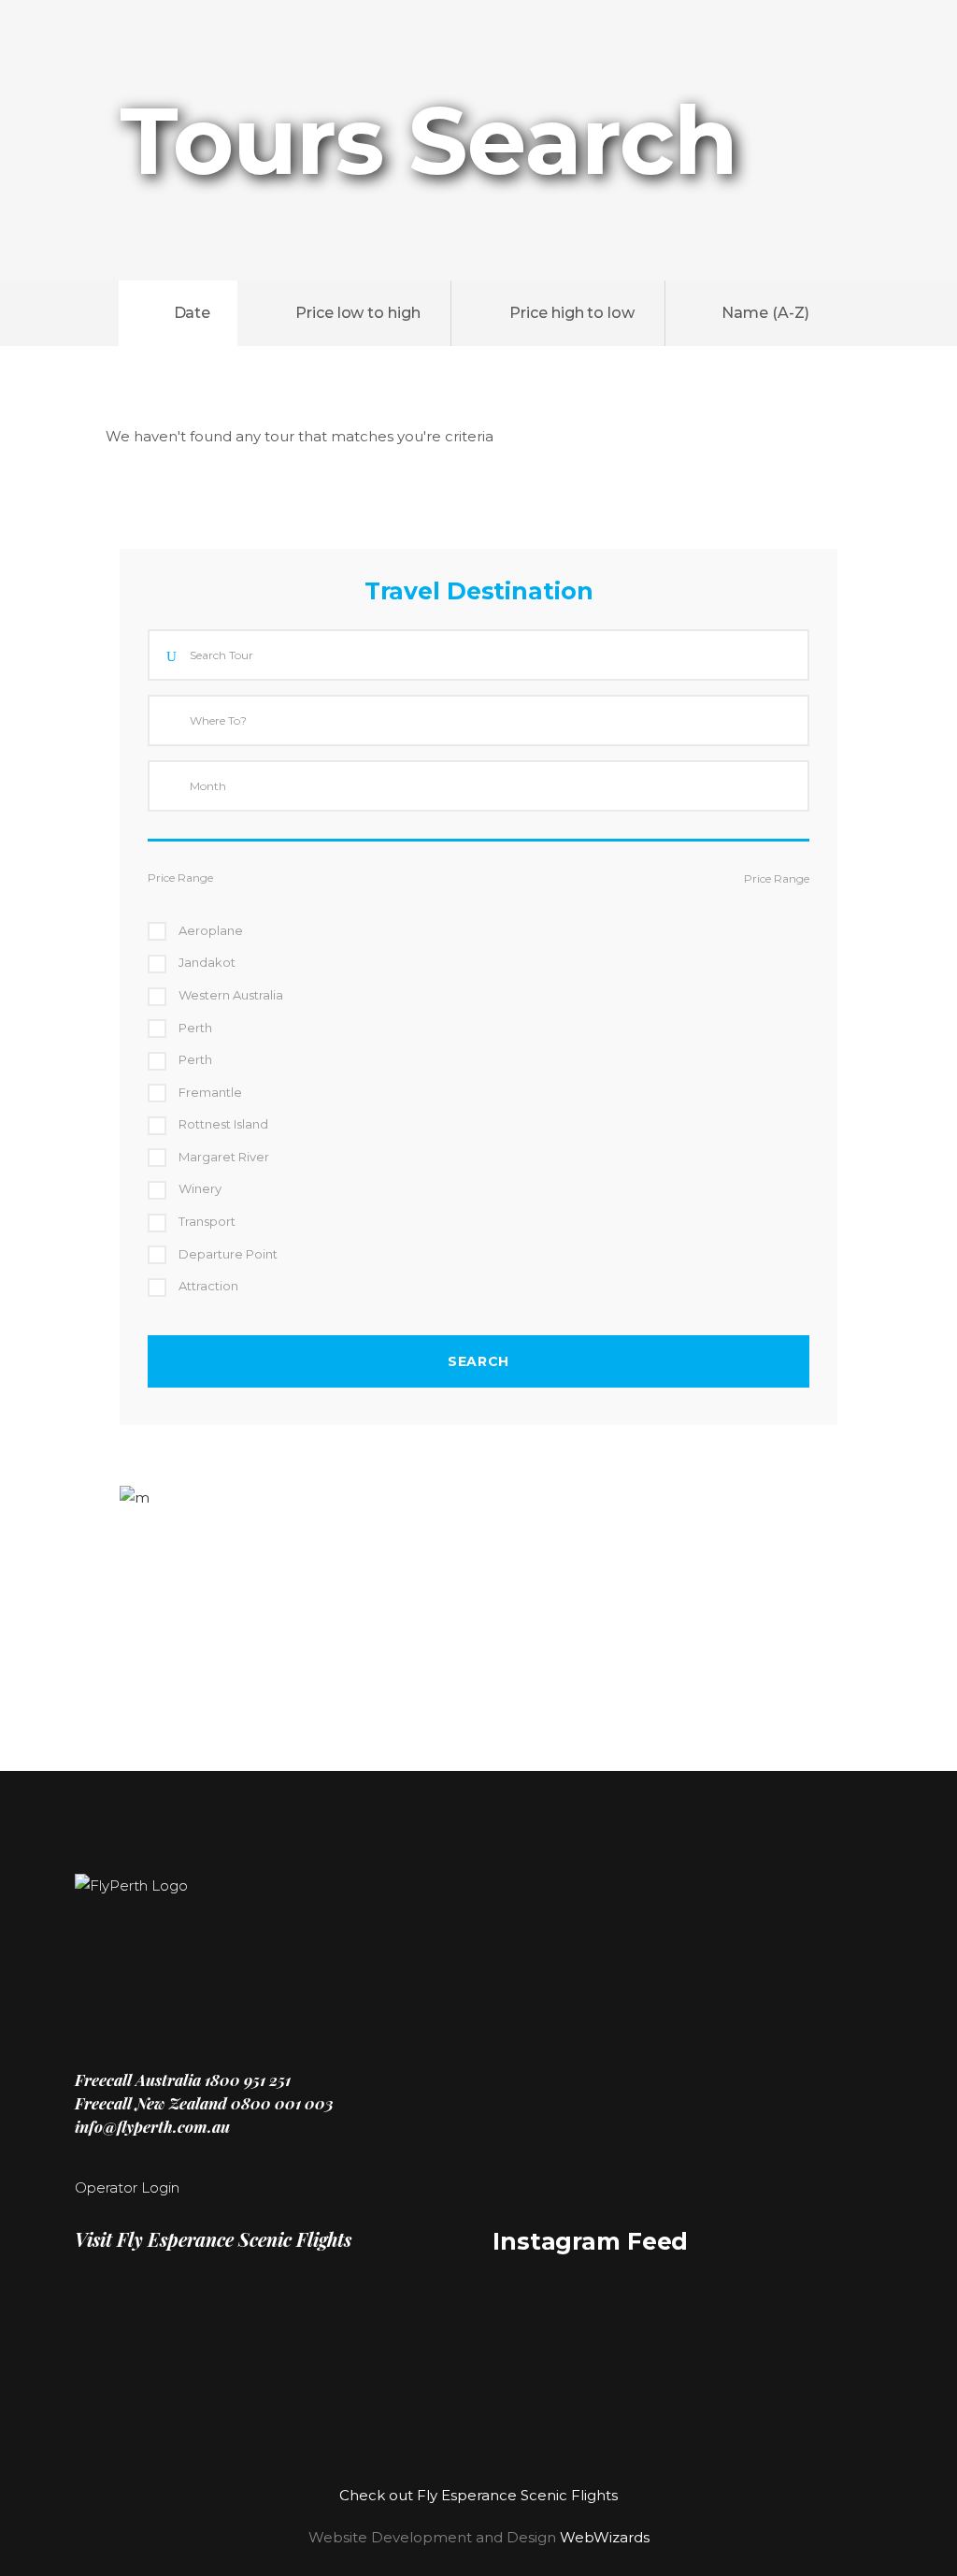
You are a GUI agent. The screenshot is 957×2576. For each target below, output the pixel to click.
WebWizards (605, 2537)
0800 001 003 (282, 2103)
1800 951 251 (246, 2080)
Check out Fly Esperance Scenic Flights (478, 2495)
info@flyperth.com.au (152, 2126)
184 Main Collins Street (180, 1643)
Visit (213, 2239)
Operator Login (127, 2187)
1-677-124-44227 (164, 1583)
